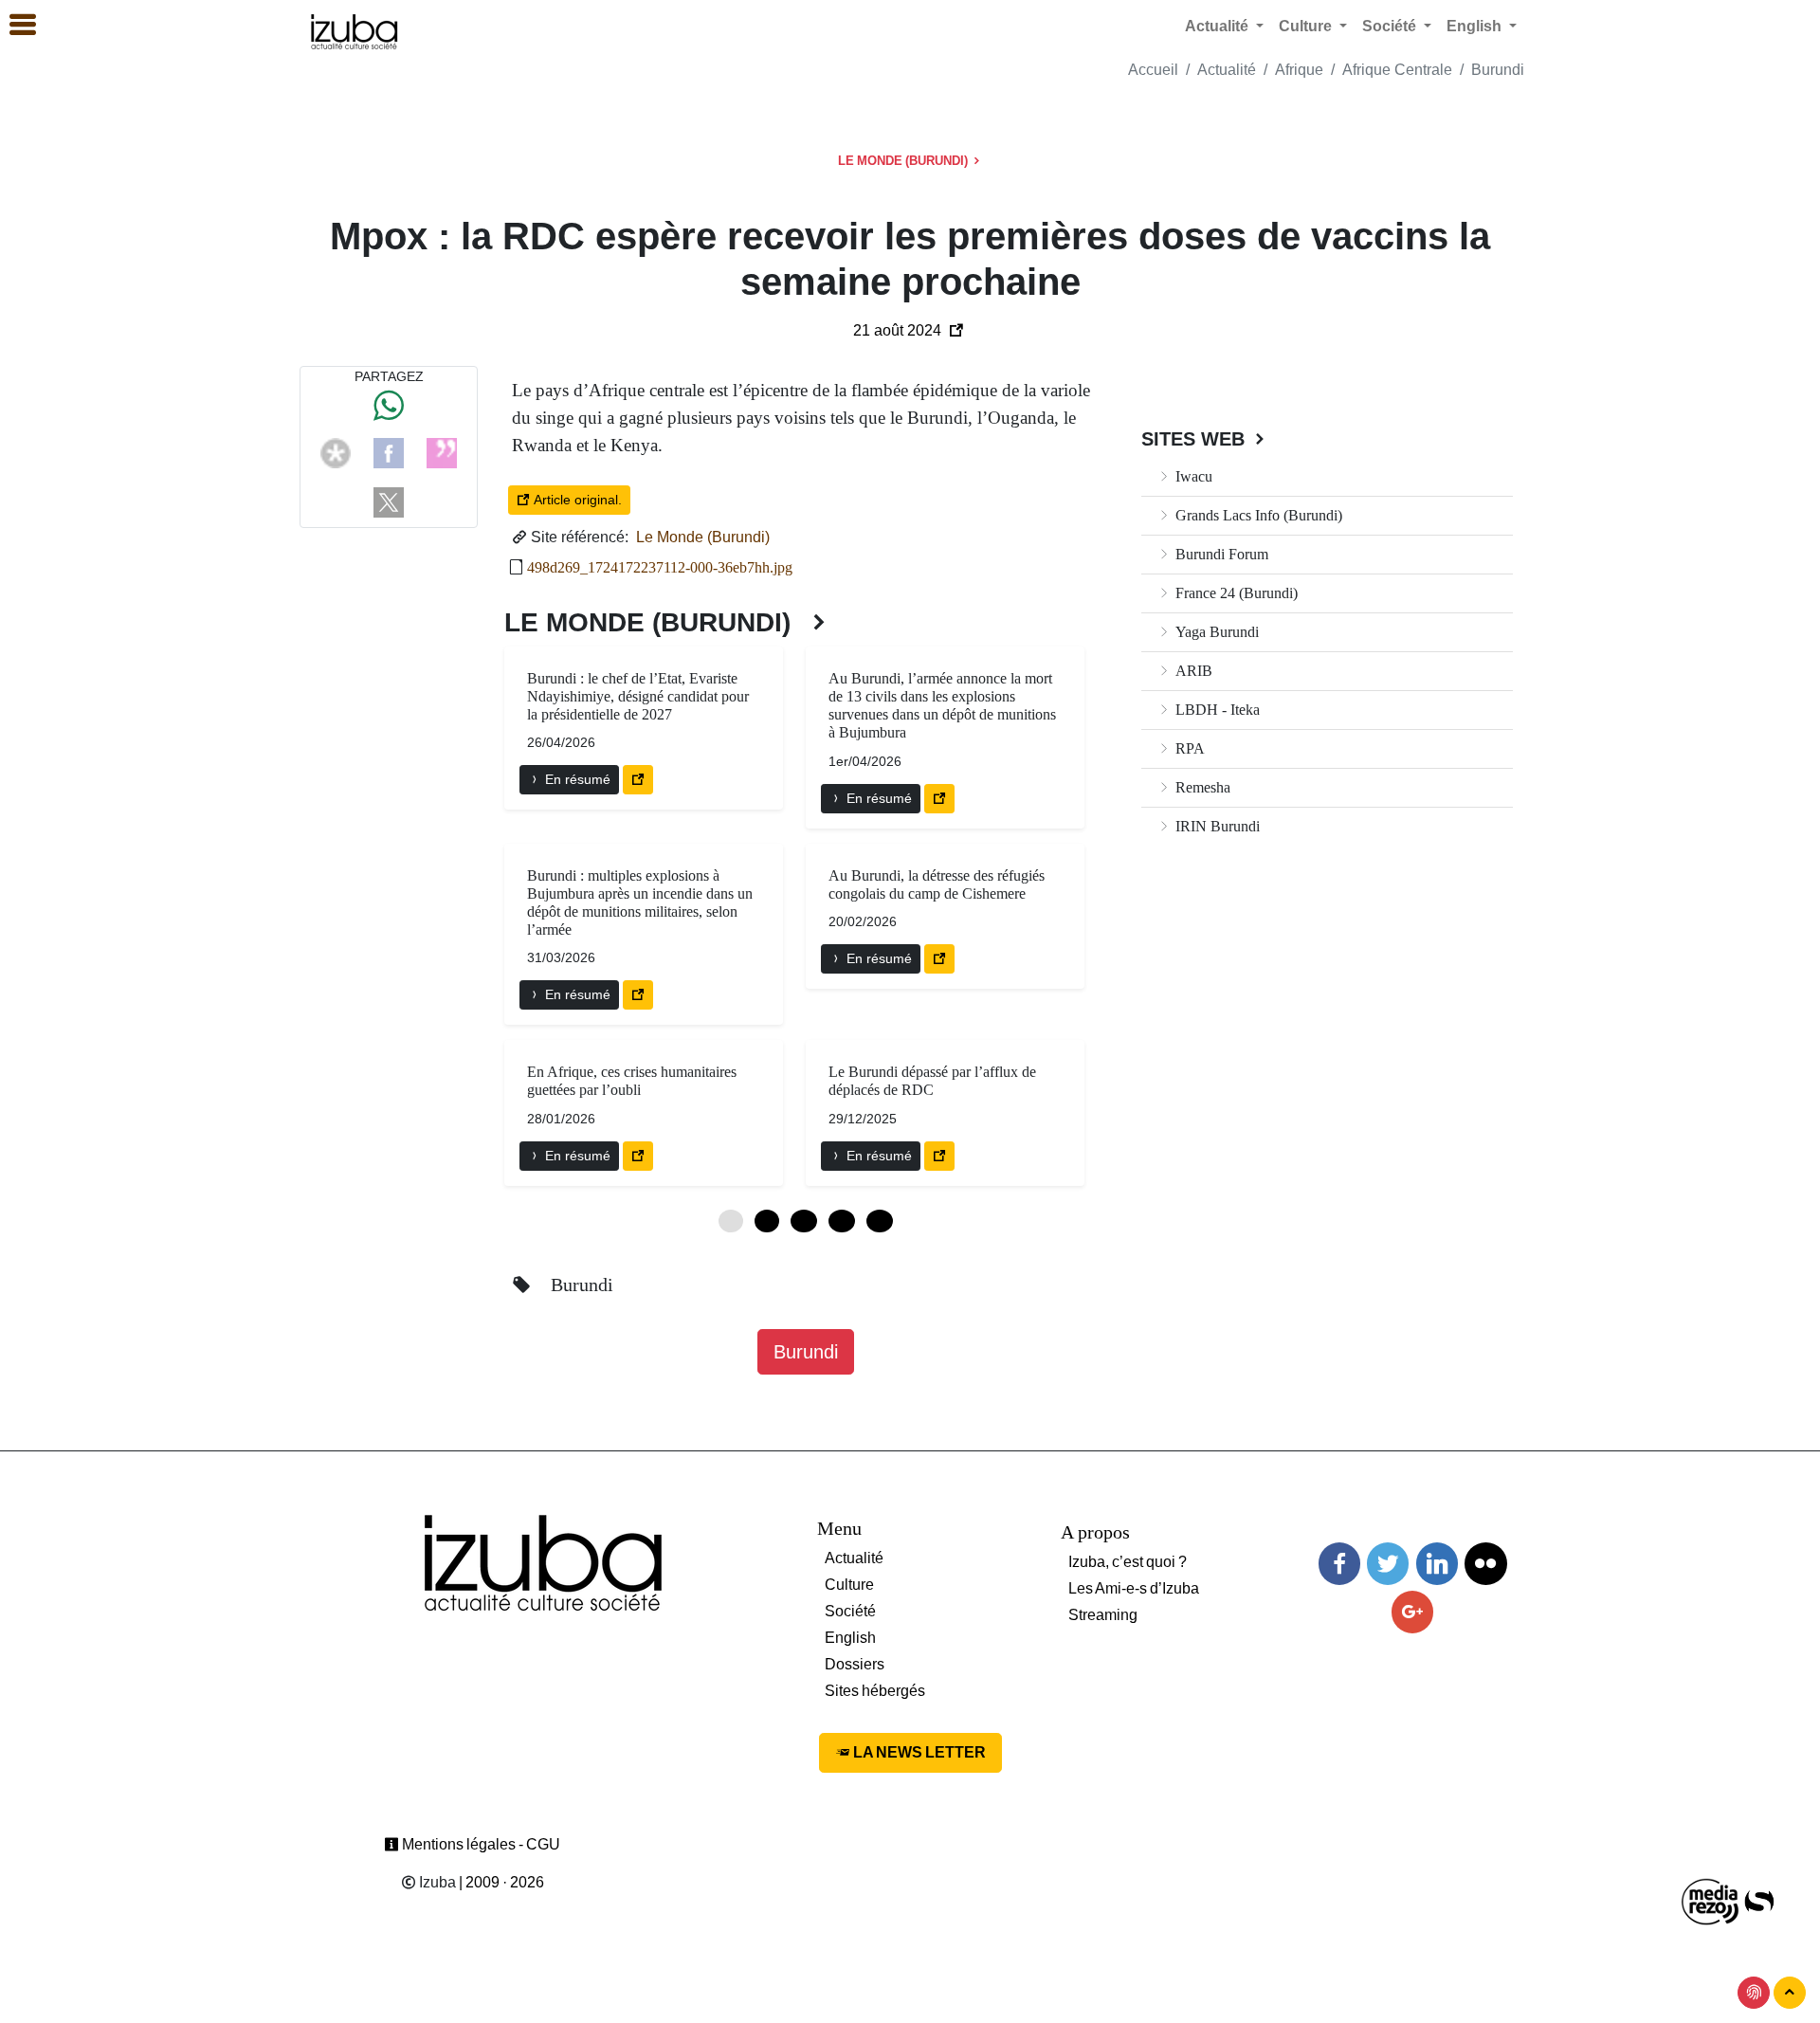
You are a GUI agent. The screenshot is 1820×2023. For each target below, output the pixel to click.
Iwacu (1192, 476)
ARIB (1192, 671)
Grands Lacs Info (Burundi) (1257, 515)
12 (804, 1221)
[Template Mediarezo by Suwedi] (1711, 1900)
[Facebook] (389, 452)
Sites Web (1196, 439)
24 (880, 1221)
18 (842, 1221)
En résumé (576, 779)
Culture (849, 1585)
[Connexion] (1754, 1993)
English (850, 1638)
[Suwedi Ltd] (1759, 1900)
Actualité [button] (1219, 26)
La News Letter (918, 1752)
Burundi (1498, 70)
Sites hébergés (875, 1691)
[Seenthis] (442, 452)
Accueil (1153, 70)
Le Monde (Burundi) (904, 161)
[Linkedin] (1437, 1564)
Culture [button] (1307, 26)
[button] (14, 26)
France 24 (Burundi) (1235, 593)
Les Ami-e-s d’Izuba (1134, 1588)
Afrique (1299, 70)
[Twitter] (1388, 1564)
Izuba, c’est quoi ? (1128, 1562)
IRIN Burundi (1216, 826)
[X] (389, 501)
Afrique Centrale (1397, 70)
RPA (1188, 748)
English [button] (1476, 26)
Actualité (1227, 70)
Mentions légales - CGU (480, 1844)
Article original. (576, 500)
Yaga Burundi (1215, 632)
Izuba (436, 1882)
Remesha (1201, 787)
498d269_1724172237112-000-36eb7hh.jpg (660, 567)
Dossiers (855, 1664)
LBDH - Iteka (1216, 710)
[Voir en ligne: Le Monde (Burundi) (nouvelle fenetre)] (638, 780)
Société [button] (1391, 26)
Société (850, 1611)
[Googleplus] (1412, 1612)
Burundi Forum (1220, 554)
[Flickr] (1485, 1564)
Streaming (1103, 1615)
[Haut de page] (1790, 1993)
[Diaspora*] (336, 452)
